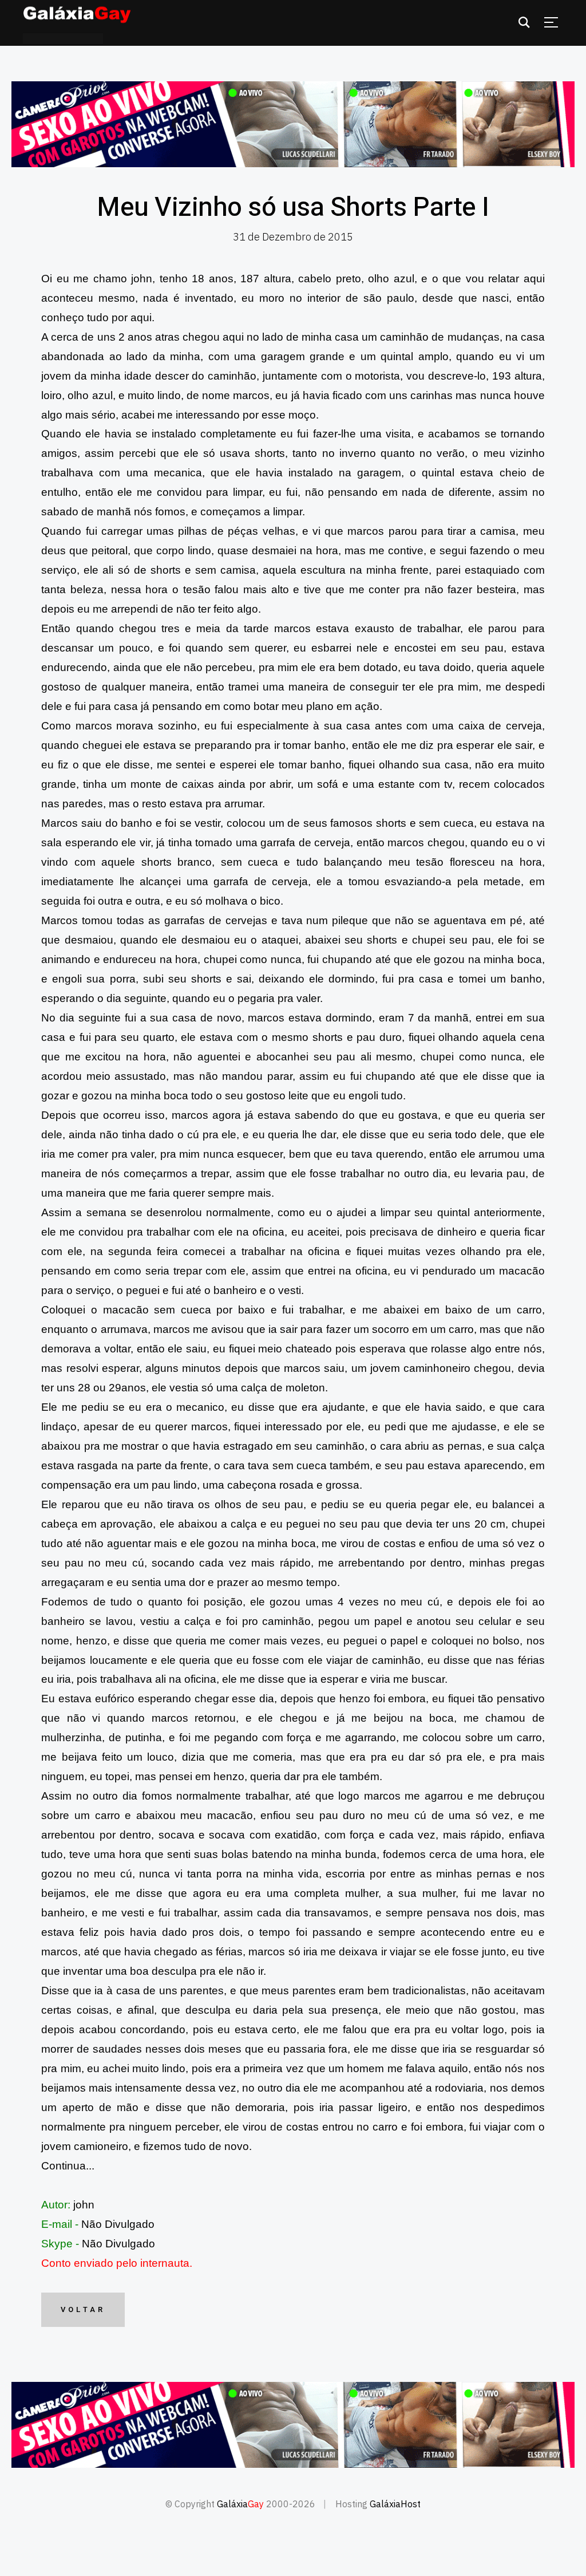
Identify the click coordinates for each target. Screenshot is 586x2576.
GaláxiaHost (395, 2504)
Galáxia (240, 2504)
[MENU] (551, 22)
